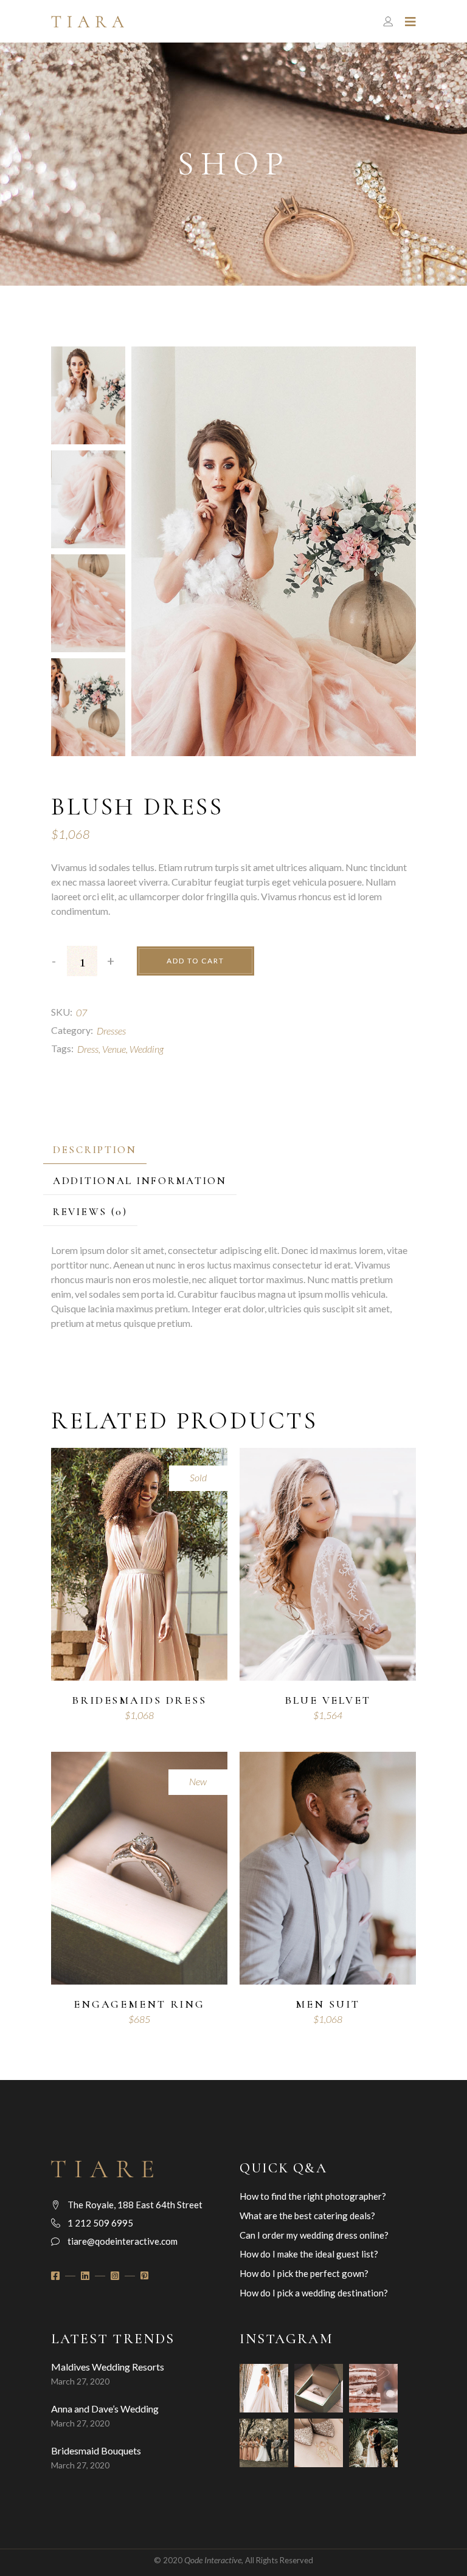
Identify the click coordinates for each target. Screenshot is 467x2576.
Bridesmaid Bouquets (96, 2450)
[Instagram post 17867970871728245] (319, 2388)
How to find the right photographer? (313, 2196)
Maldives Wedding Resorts (108, 2367)
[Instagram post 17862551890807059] (373, 2388)
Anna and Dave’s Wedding (105, 2409)
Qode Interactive (213, 2560)
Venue (114, 1049)
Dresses (111, 1031)
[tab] (95, 1150)
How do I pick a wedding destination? (314, 2293)
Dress (88, 1049)
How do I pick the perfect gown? (304, 2273)
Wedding (147, 1049)
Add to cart (195, 961)
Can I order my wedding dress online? (314, 2235)
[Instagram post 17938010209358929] (373, 2443)
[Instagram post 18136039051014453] (264, 2388)
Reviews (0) (90, 1212)
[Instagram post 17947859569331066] (319, 2443)
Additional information (140, 1181)
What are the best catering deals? (307, 2216)
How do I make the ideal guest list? (309, 2254)
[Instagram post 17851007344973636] (264, 2443)
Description (95, 1150)
